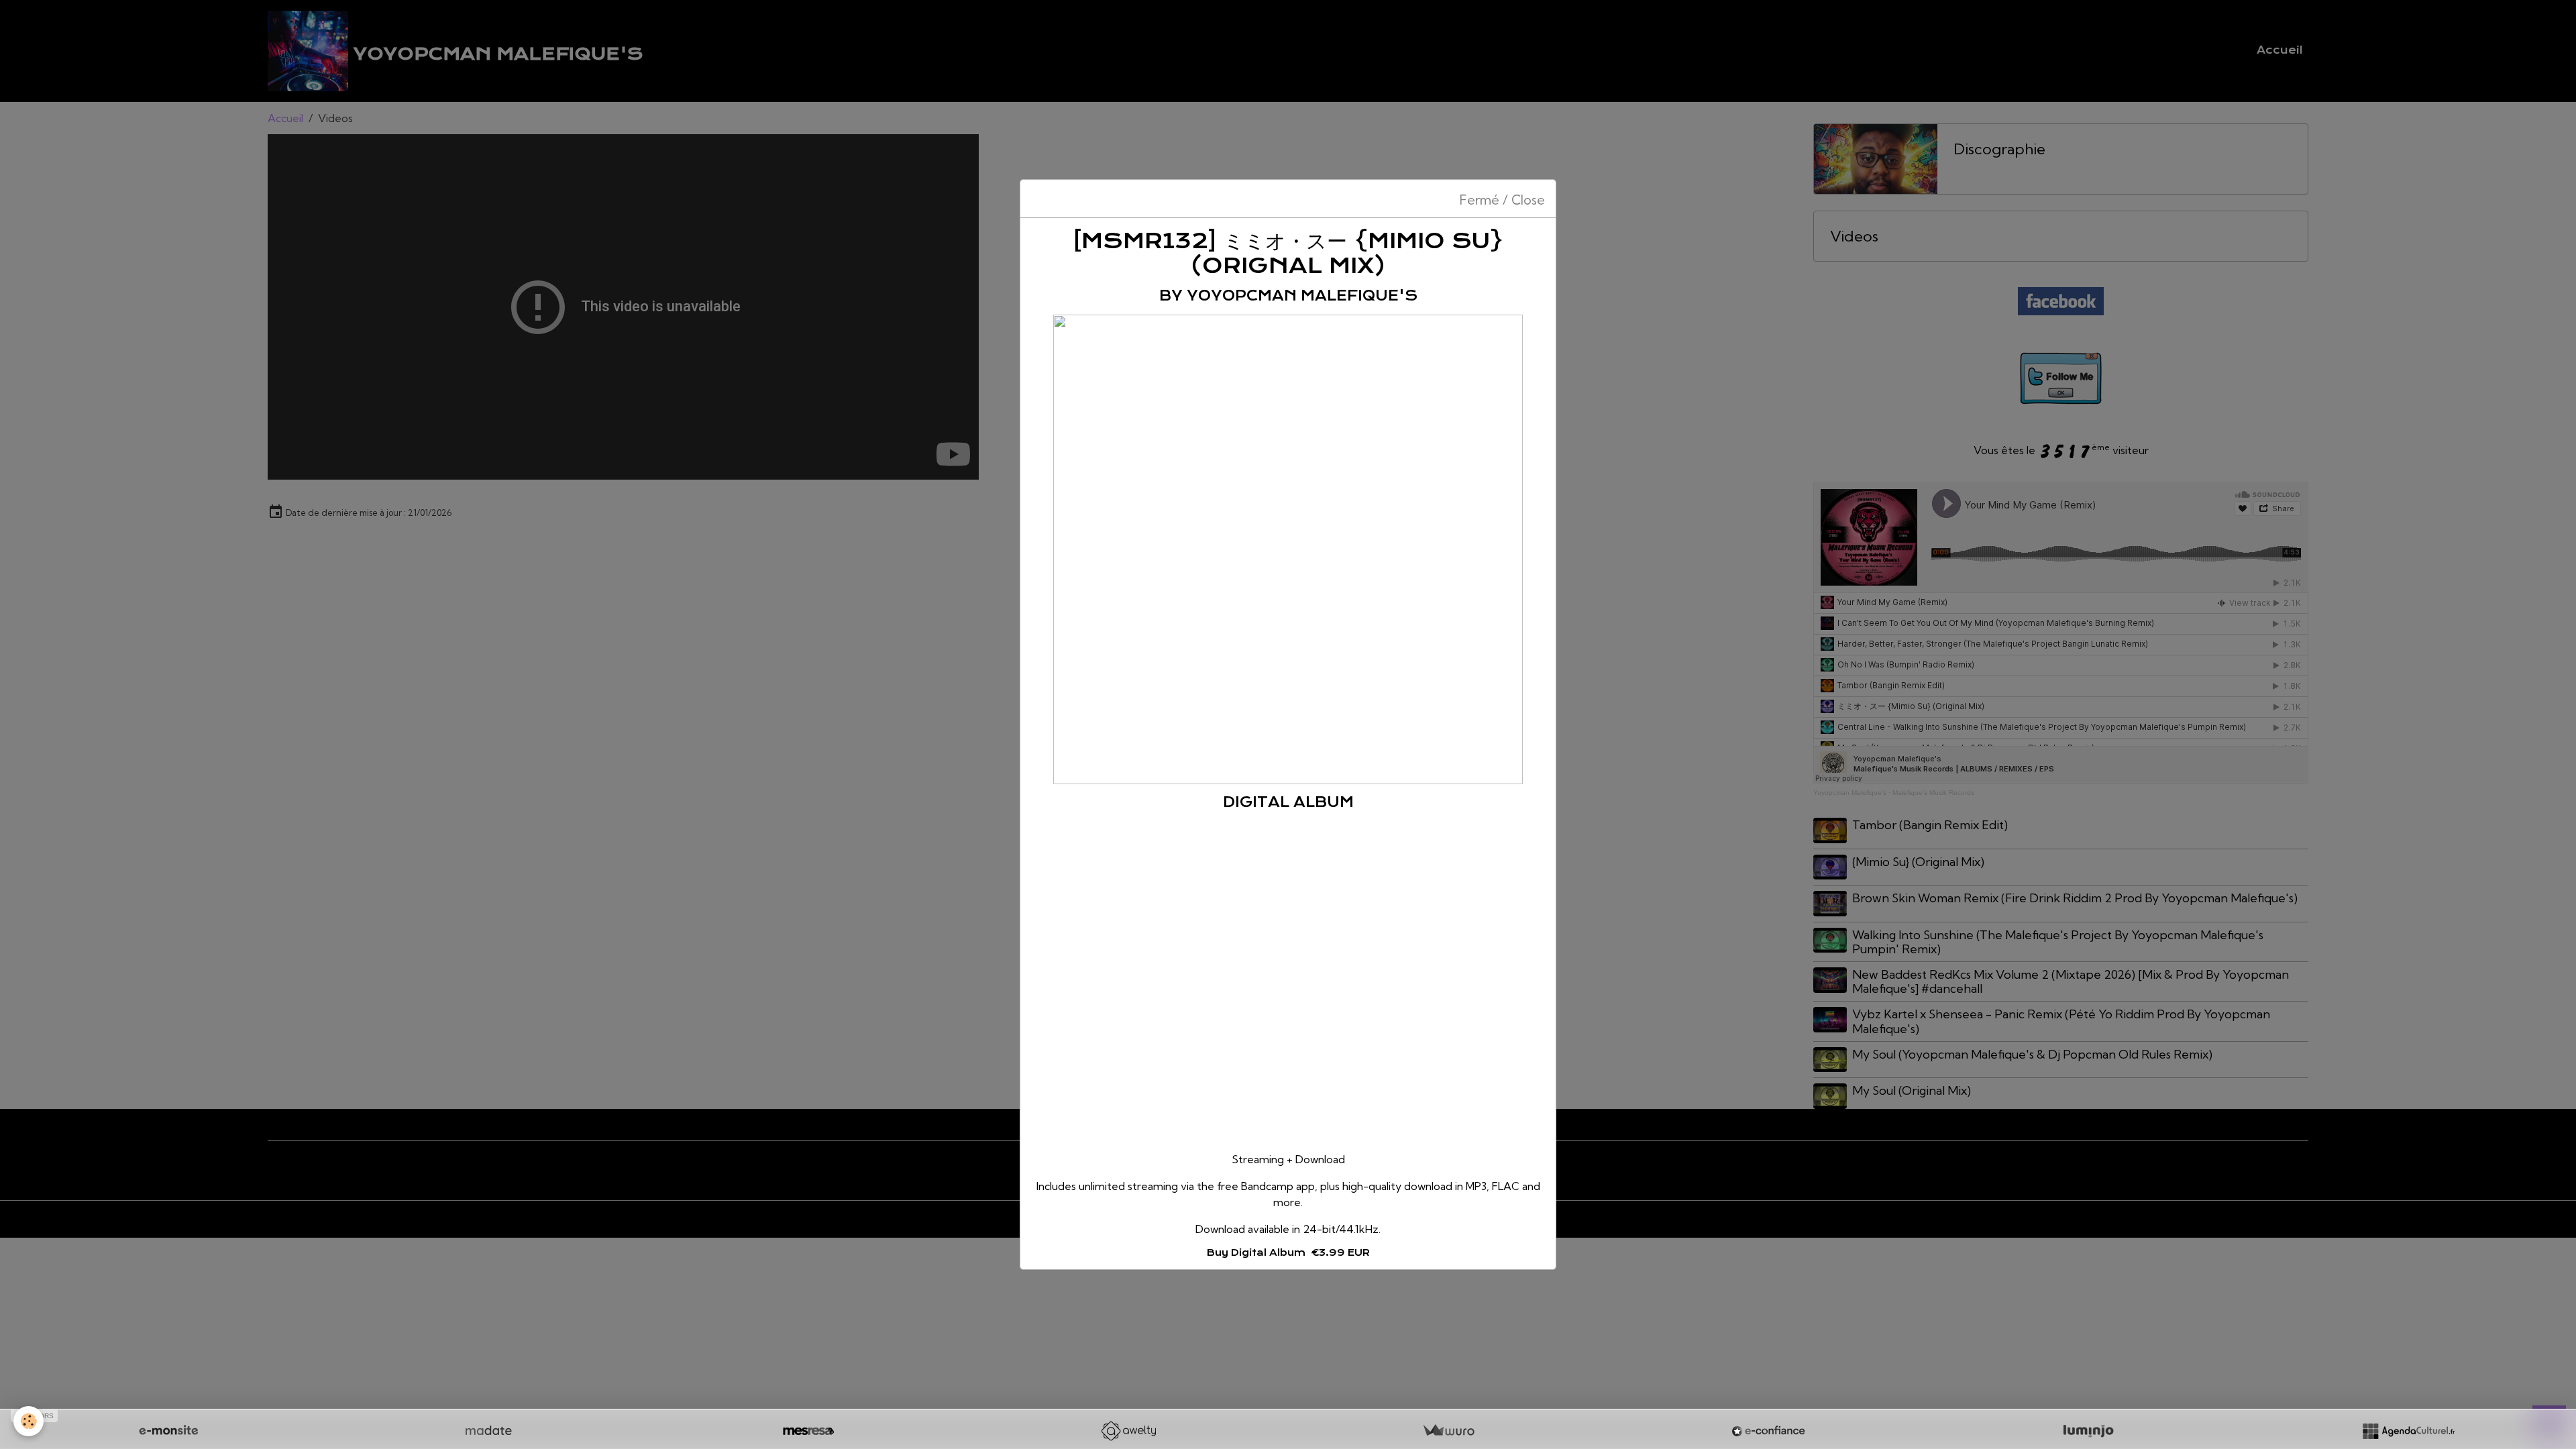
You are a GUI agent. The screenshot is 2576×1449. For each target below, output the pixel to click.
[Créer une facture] (1448, 1431)
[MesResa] (808, 1431)
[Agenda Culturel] (2408, 1431)
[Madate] (488, 1431)
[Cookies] (29, 1421)
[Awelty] (1128, 1431)
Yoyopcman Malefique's (1302, 296)
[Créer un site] (168, 1431)
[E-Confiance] (1768, 1431)
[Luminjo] (2088, 1431)
